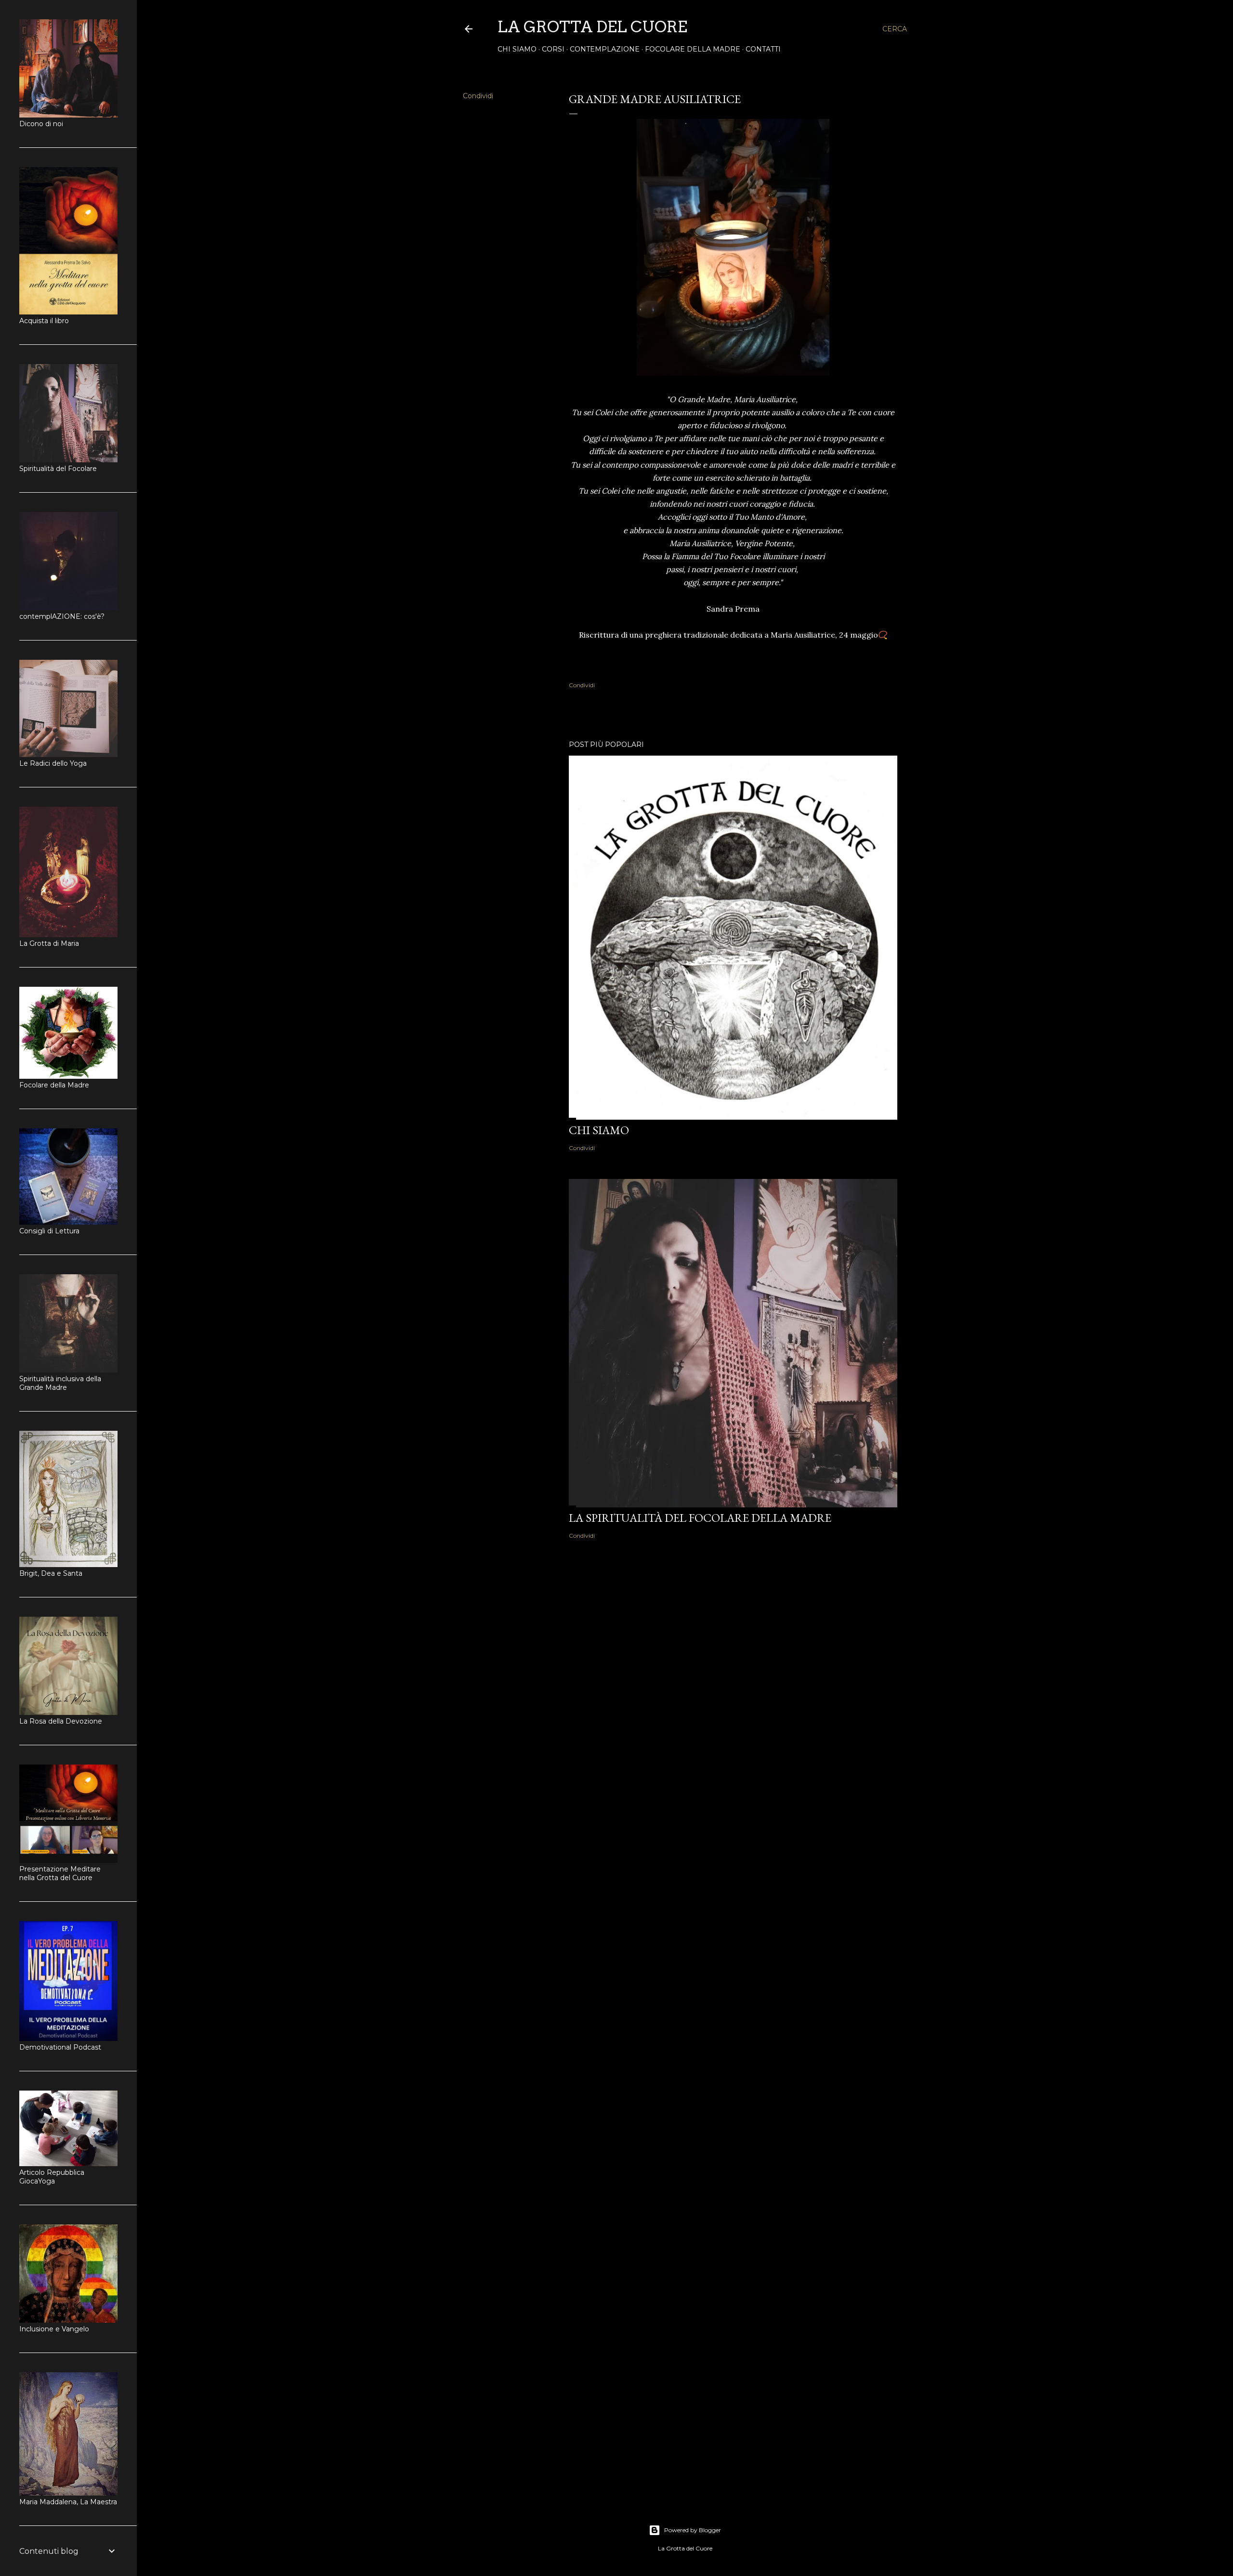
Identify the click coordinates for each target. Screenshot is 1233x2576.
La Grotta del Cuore (592, 27)
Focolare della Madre (693, 49)
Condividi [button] (478, 96)
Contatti (763, 49)
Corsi (553, 49)
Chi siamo (517, 49)
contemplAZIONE (605, 49)
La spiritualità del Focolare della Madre (700, 1518)
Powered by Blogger (693, 2530)
